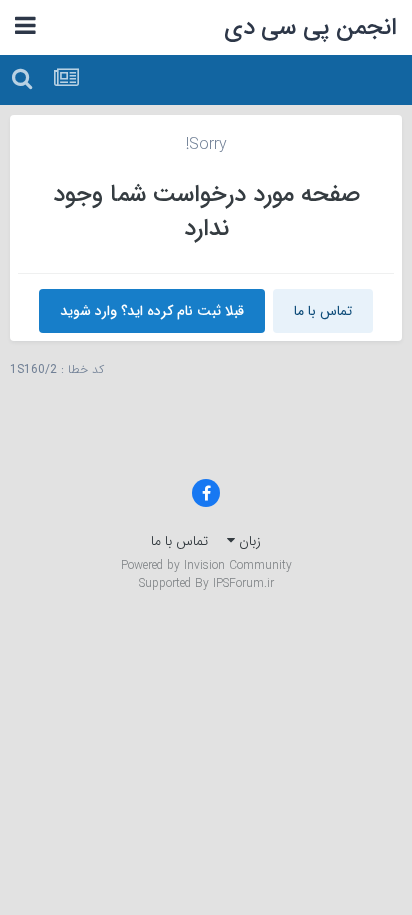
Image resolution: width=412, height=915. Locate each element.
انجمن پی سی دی (311, 28)
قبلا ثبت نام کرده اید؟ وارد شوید (152, 311)
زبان (248, 541)
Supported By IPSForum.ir (206, 584)
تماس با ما (323, 311)
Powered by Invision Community (206, 565)
